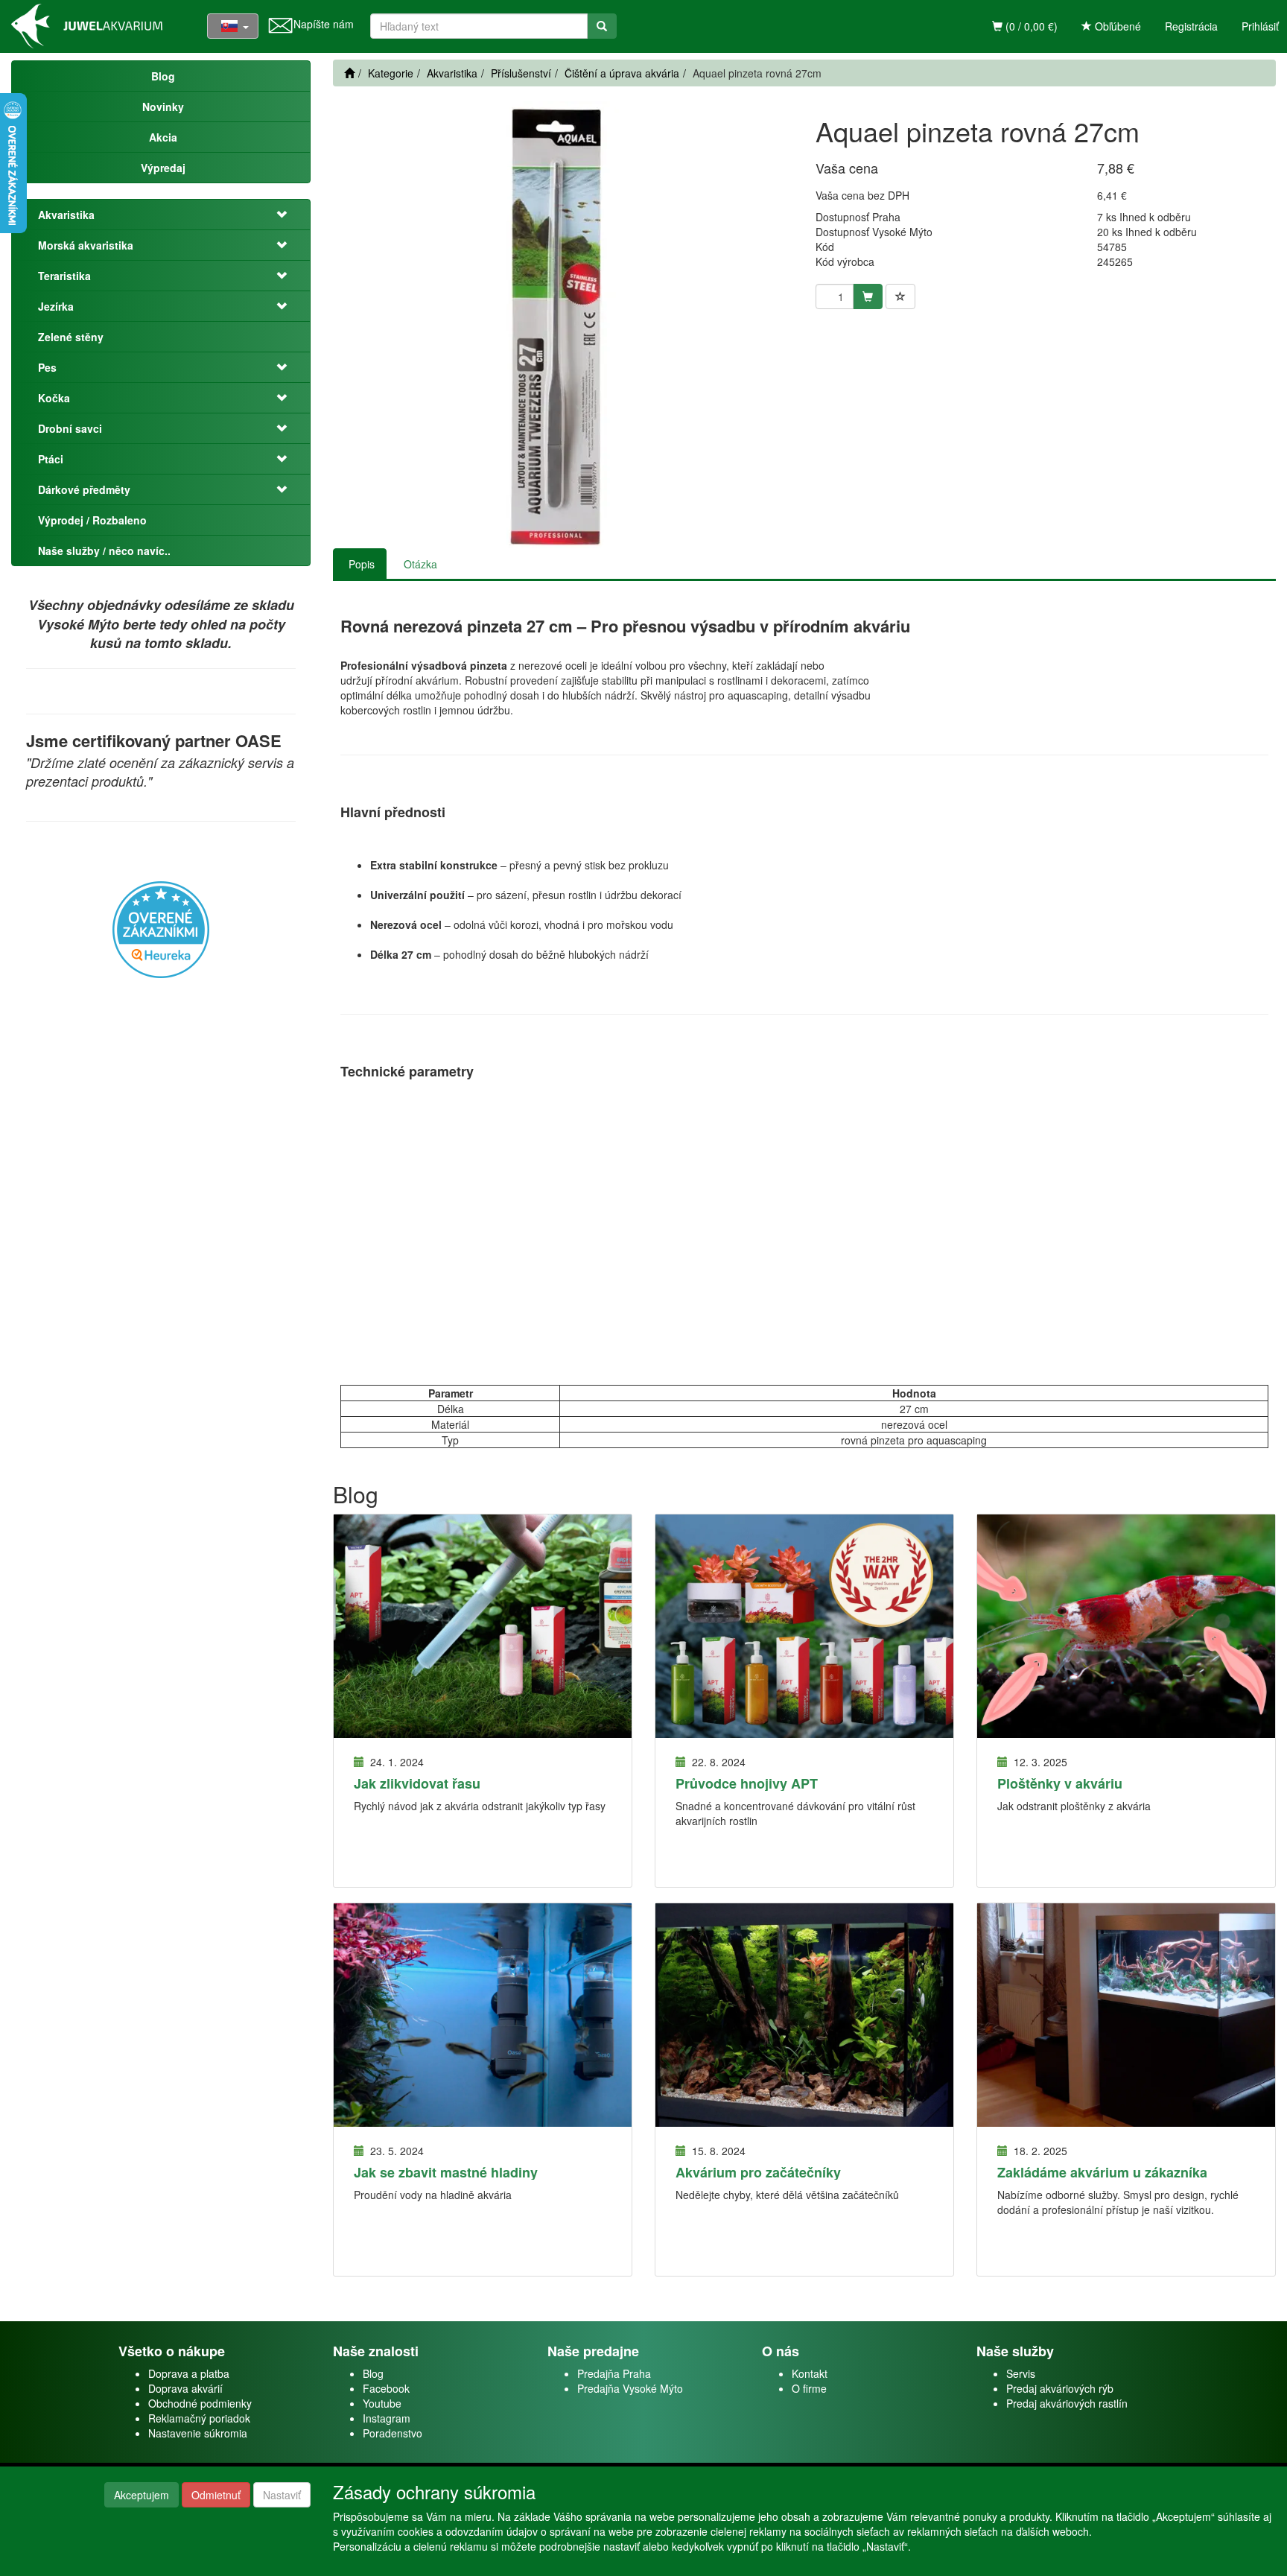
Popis (362, 564)
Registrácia (1191, 26)
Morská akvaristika (86, 245)
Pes (47, 367)
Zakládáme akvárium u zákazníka (1102, 2172)
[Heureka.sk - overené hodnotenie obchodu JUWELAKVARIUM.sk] (161, 928)
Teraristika (64, 276)
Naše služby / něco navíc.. (104, 551)
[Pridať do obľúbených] (900, 296)
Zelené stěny (71, 337)
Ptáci (51, 459)
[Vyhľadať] (602, 26)
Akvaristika (66, 215)
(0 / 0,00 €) (1030, 26)
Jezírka (56, 306)
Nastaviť (282, 2495)
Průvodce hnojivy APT (747, 1783)
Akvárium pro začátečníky (758, 2172)
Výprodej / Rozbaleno (92, 520)
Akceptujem (142, 2495)
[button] (276, 215)
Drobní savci (70, 428)
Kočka (54, 398)
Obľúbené (1116, 26)
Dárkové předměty (84, 489)
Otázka (420, 564)
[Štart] (349, 73)
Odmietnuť (216, 2495)
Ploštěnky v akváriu (1060, 1783)
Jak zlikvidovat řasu (417, 1783)
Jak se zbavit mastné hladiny (446, 2172)
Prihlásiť (1260, 26)
